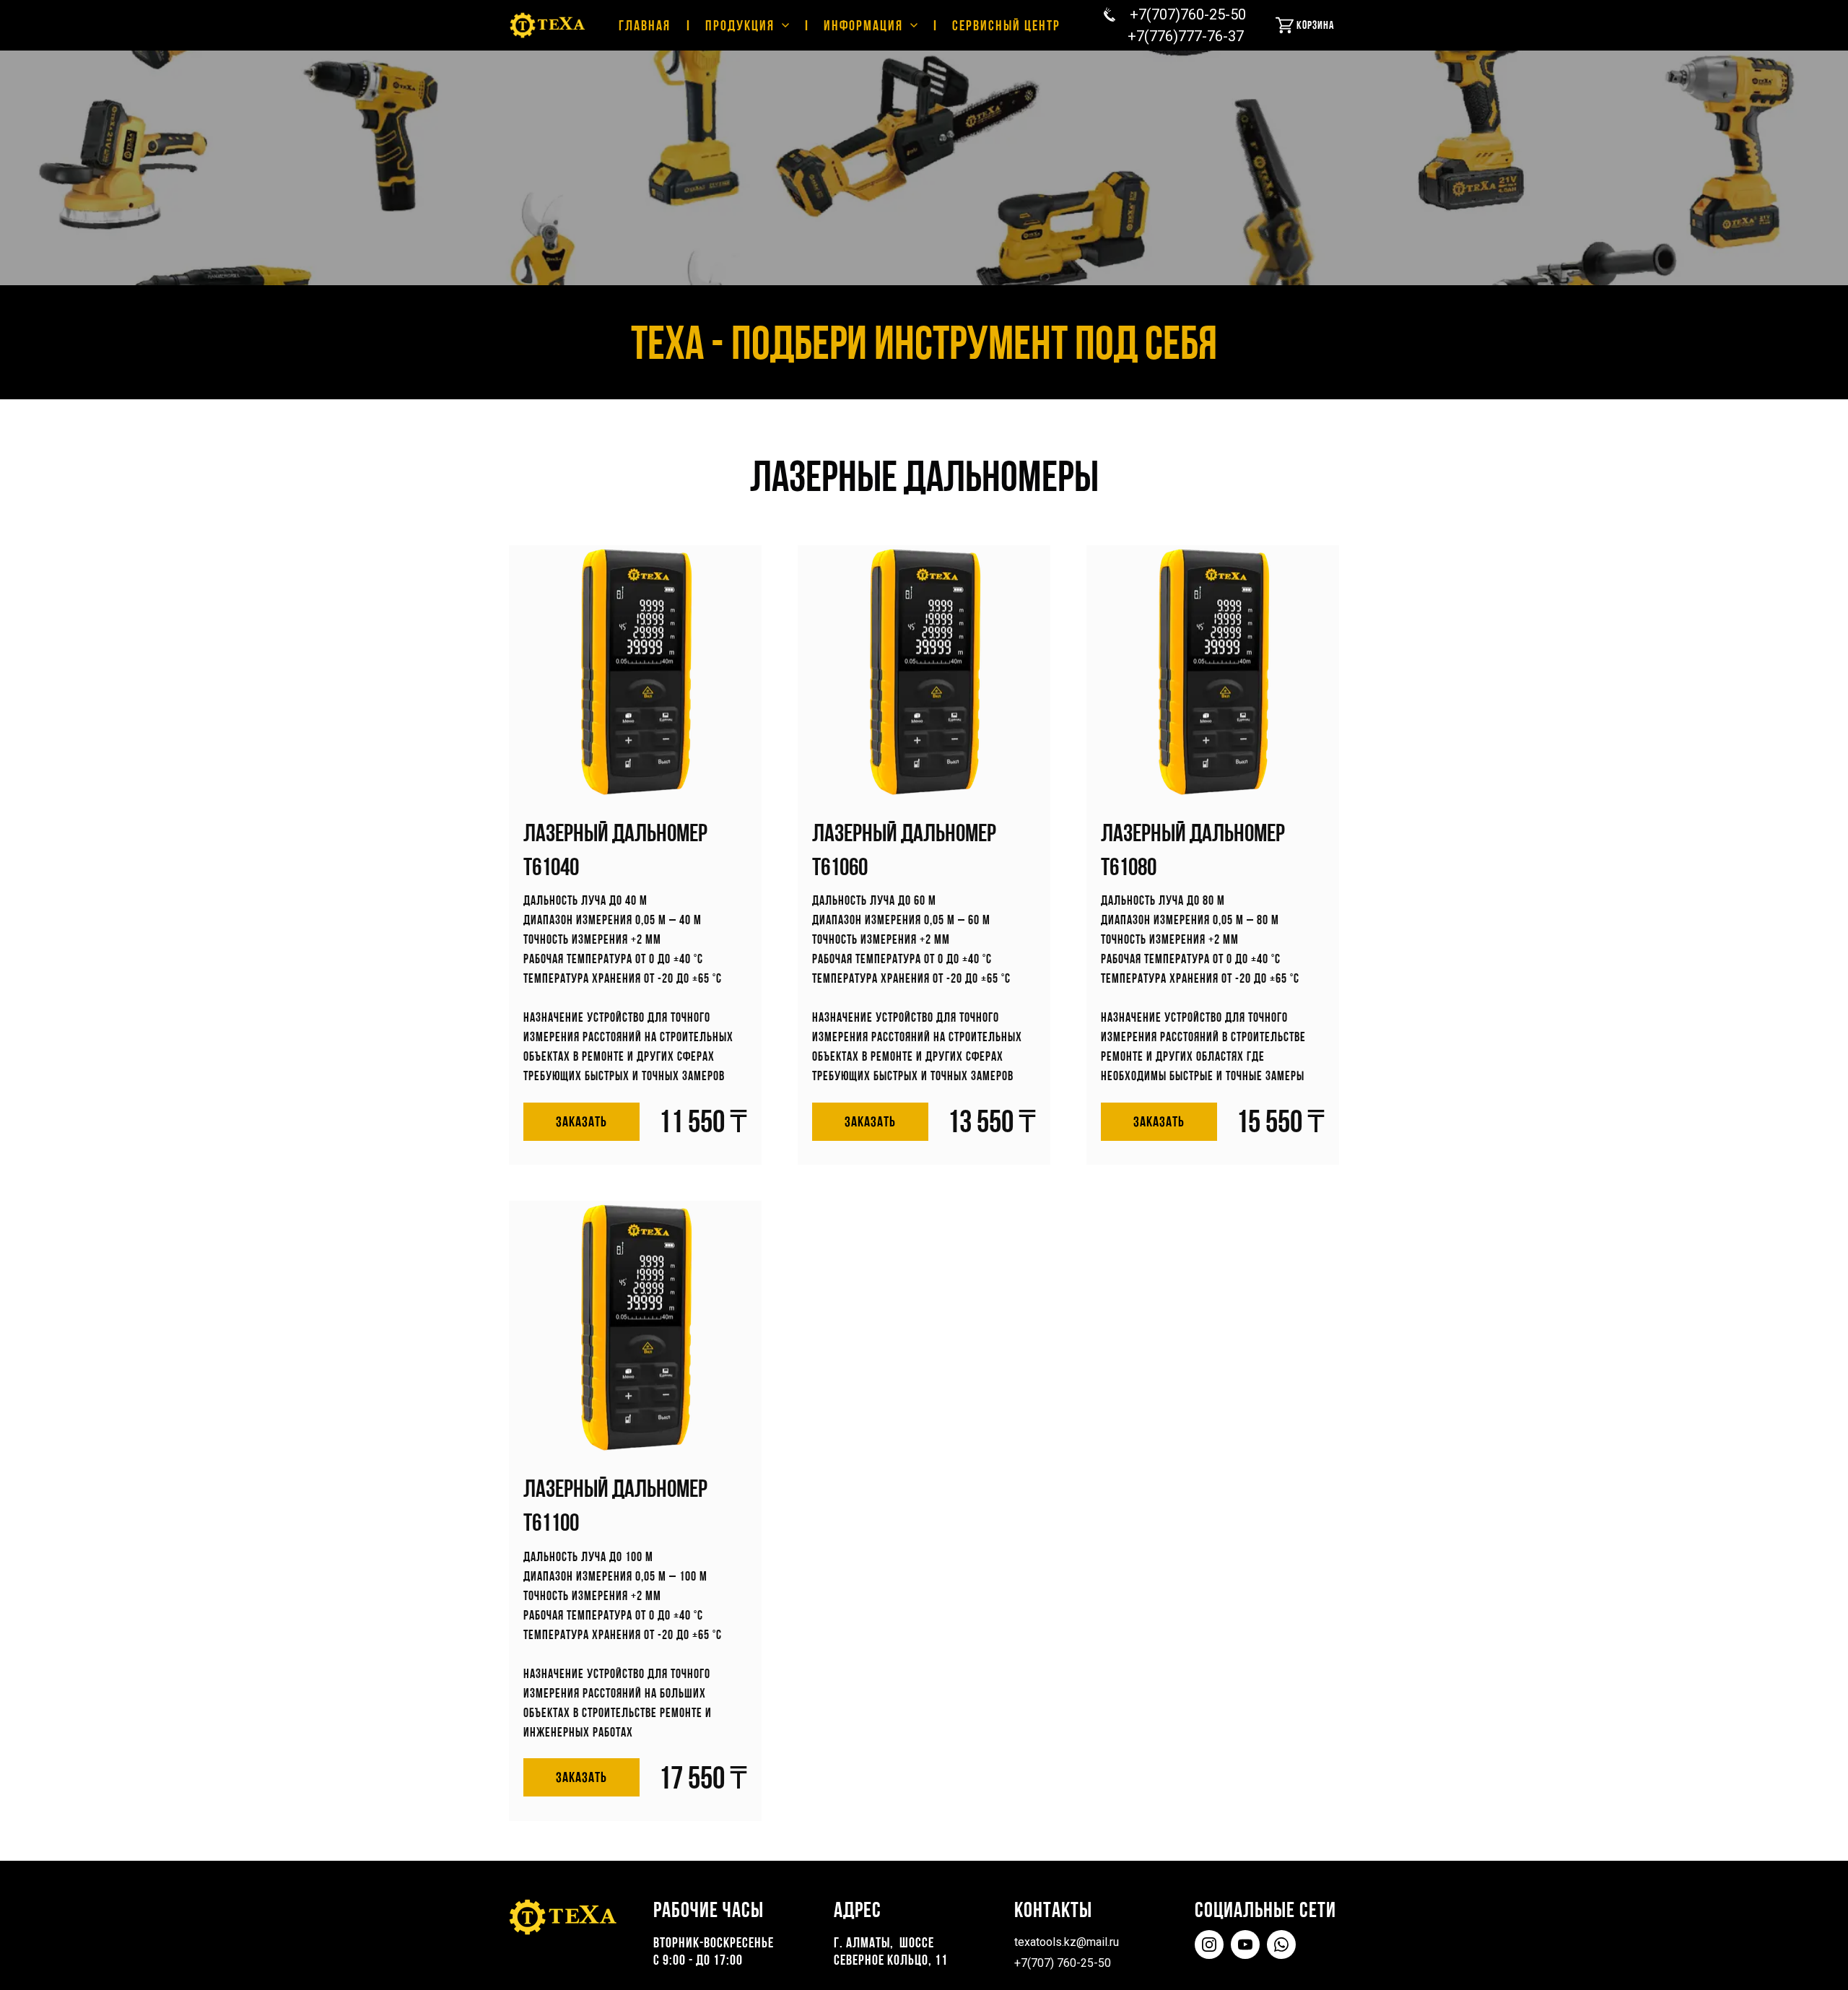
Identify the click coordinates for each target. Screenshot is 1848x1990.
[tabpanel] (924, 1183)
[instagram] (1209, 1945)
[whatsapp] (1281, 1945)
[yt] (1245, 1945)
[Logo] (548, 25)
